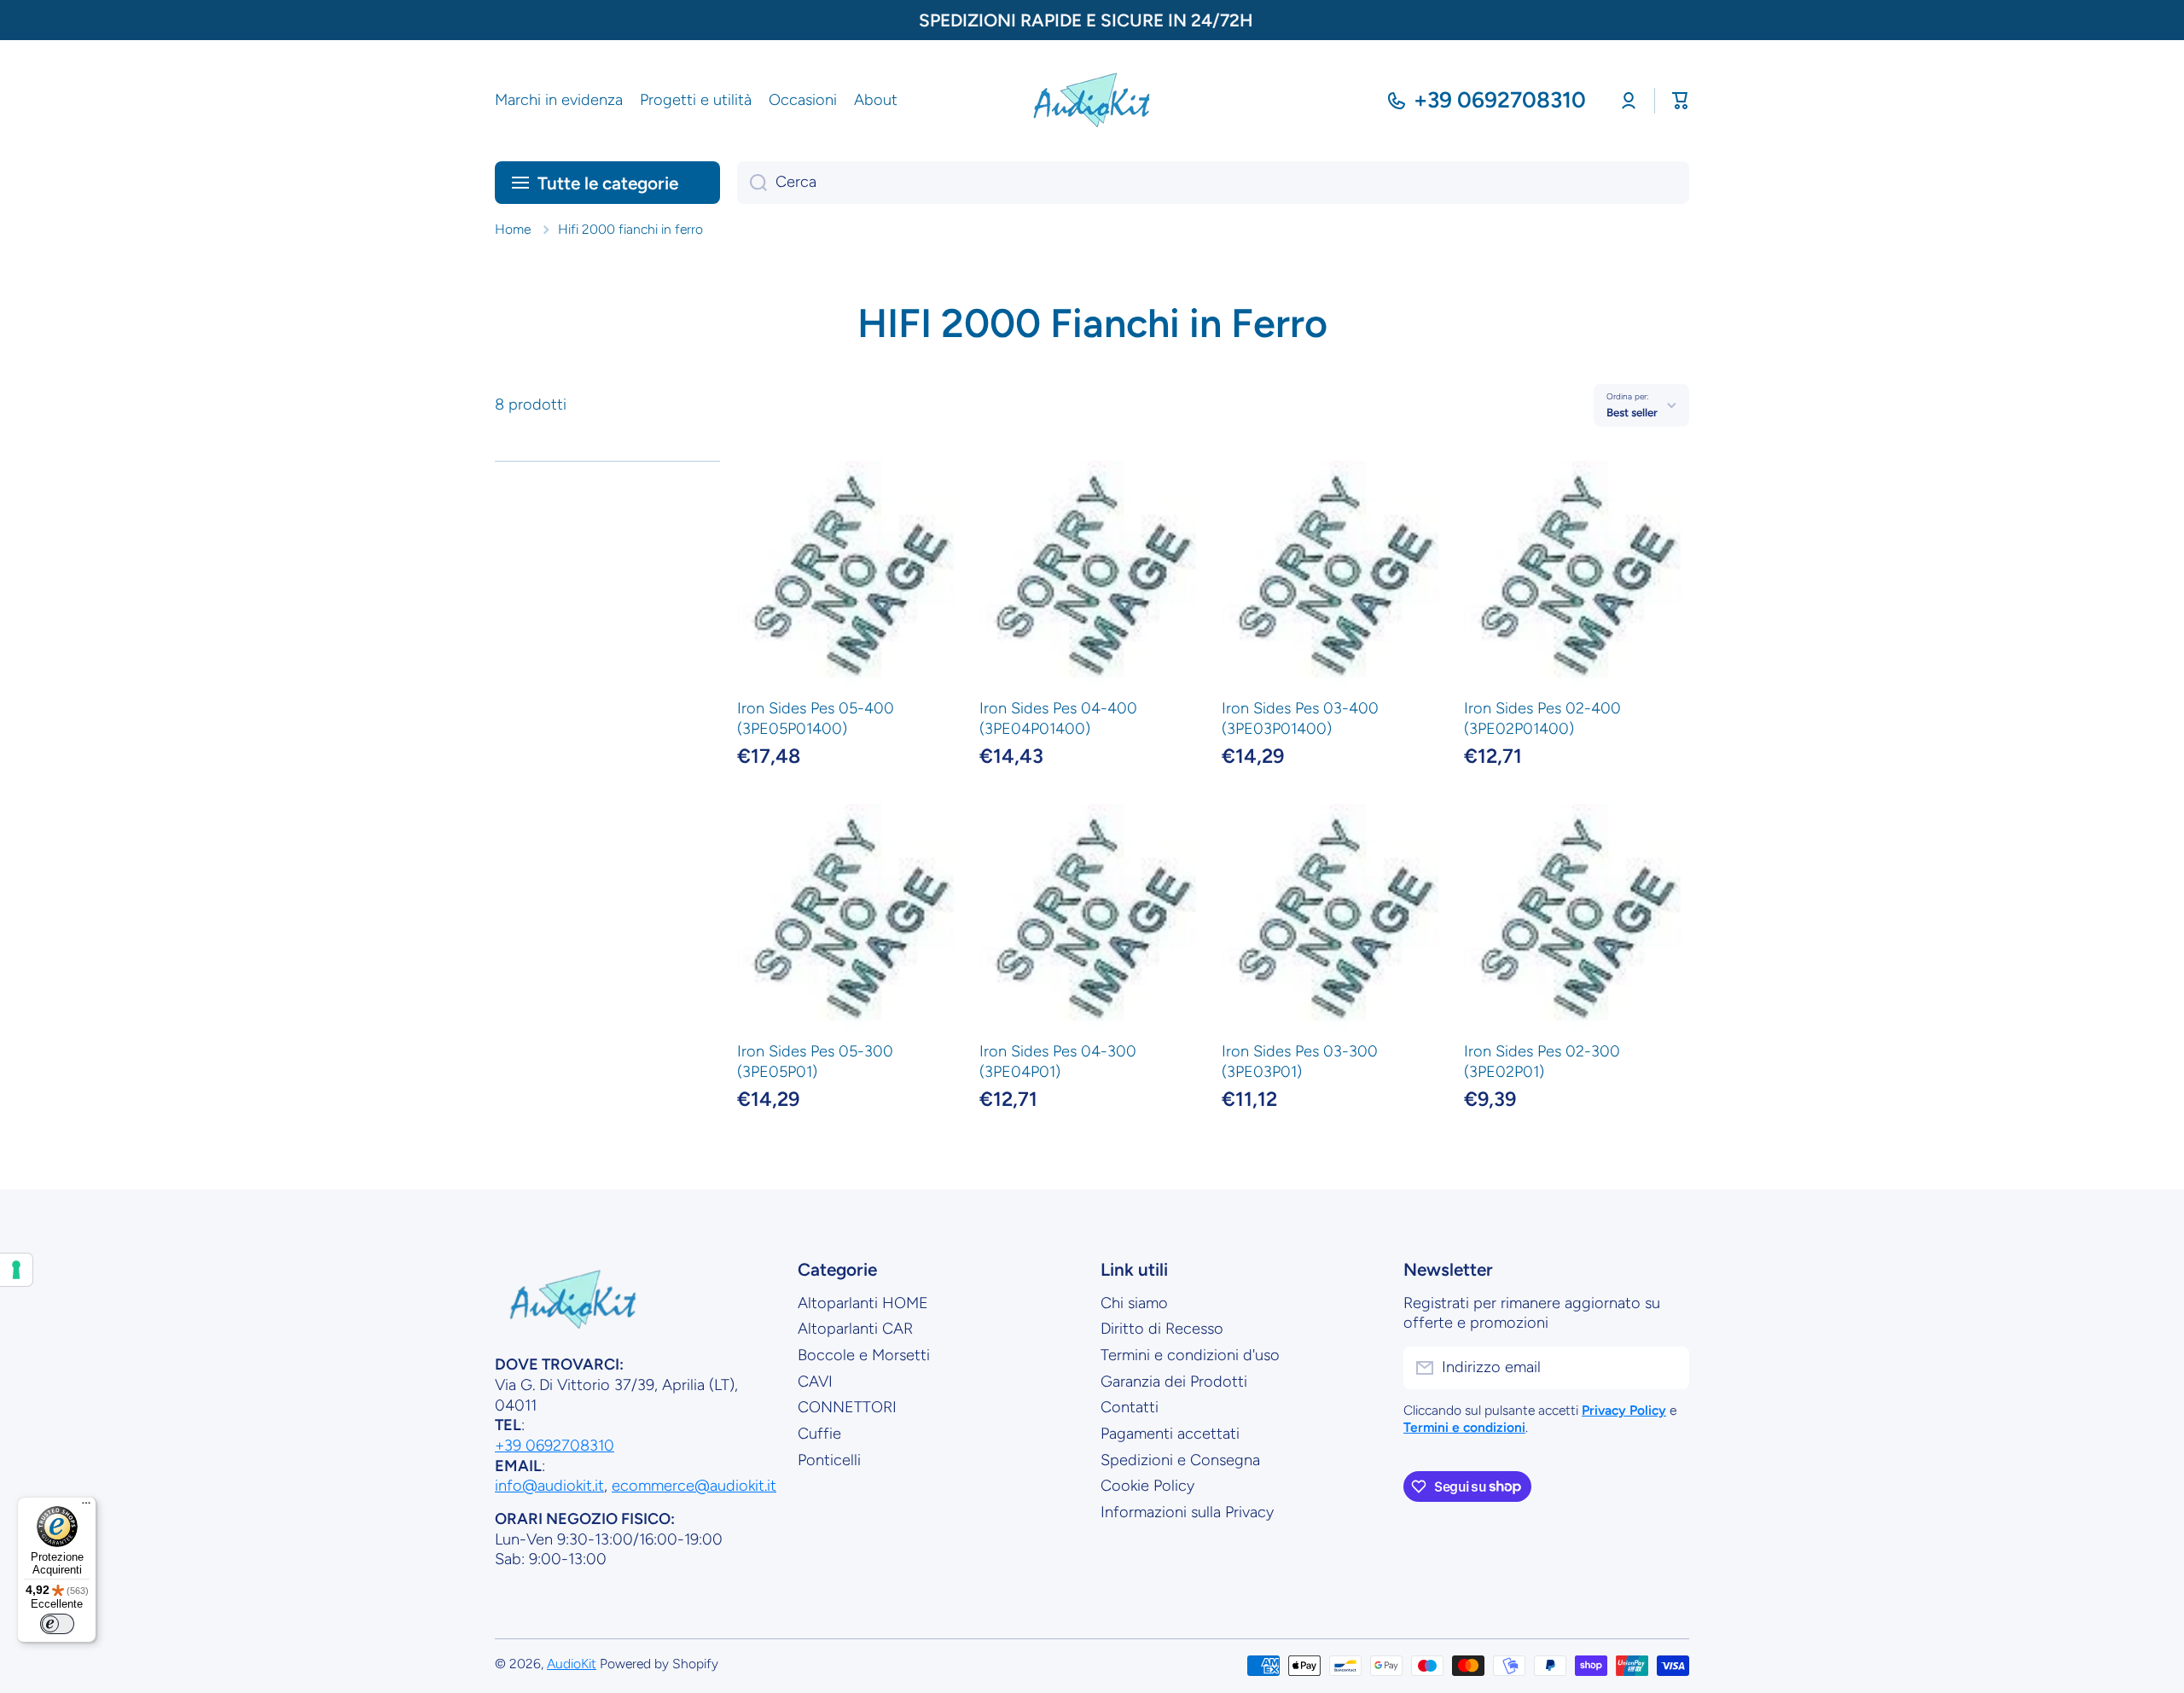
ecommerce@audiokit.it (694, 1486)
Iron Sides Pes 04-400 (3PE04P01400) (1058, 719)
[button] (1681, 101)
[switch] (57, 1624)
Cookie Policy (1147, 1486)
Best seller (1632, 412)
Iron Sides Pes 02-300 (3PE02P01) (1542, 1062)
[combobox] (1213, 183)
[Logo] (1092, 101)
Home (513, 229)
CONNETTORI (847, 1407)
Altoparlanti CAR (855, 1329)
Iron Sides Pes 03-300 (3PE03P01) (1300, 1062)
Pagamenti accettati (1170, 1434)
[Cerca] (752, 183)
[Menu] (86, 1507)
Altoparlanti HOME (863, 1303)
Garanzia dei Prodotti (1174, 1382)
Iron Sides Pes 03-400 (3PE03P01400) (1300, 719)
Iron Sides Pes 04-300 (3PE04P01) (1058, 1062)
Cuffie (819, 1434)
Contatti (1130, 1407)
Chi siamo (1134, 1303)
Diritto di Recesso (1162, 1329)
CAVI (815, 1382)
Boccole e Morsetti (864, 1355)
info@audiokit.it (549, 1486)
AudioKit (572, 1664)
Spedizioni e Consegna (1180, 1460)
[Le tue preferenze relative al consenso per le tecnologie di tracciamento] (16, 1270)
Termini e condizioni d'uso (1190, 1355)
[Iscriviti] (1668, 1368)
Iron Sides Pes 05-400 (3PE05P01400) (816, 719)
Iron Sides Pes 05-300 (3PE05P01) (815, 1062)
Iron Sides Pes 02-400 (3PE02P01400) (1542, 719)
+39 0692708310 (1500, 100)
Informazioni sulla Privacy (1187, 1512)
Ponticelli (829, 1460)
